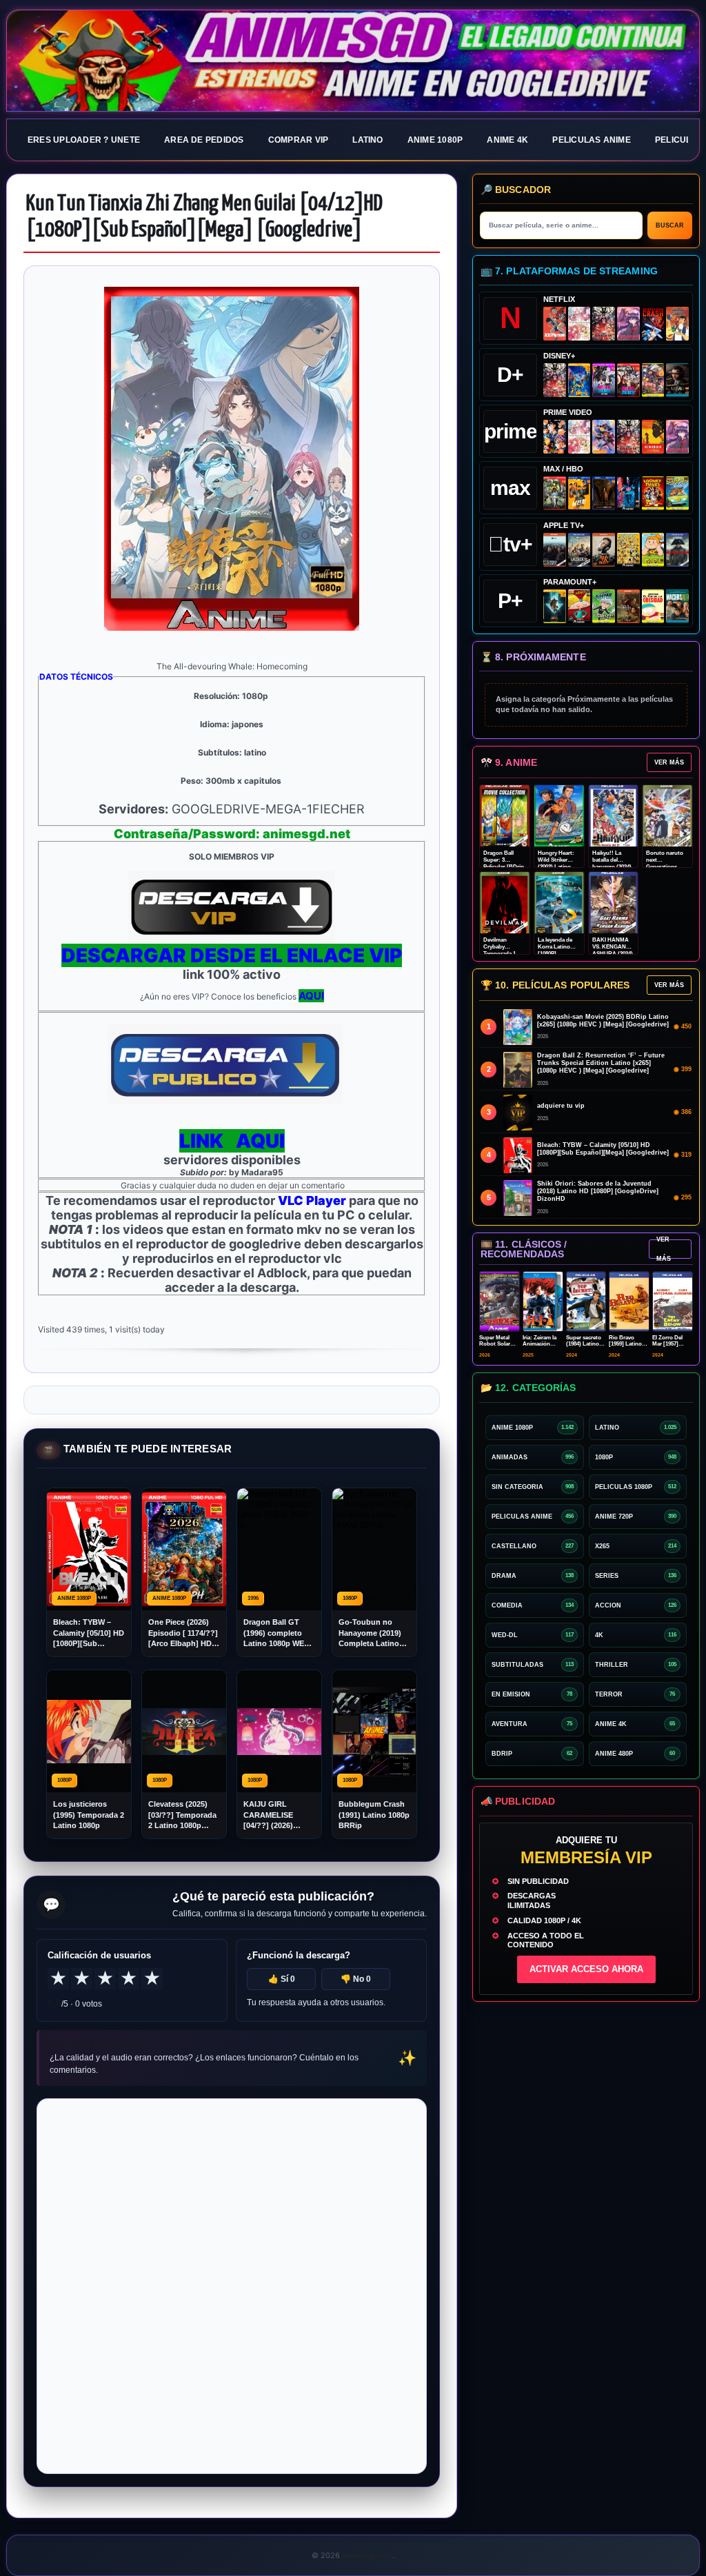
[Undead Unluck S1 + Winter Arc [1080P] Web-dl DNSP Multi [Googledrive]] (628, 380)
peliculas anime (592, 140)
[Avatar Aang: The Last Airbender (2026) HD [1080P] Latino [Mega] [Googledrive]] (555, 606)
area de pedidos (204, 140)
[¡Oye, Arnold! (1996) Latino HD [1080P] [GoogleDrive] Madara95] (579, 606)
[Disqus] (232, 2285)
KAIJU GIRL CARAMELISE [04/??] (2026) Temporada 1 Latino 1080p (268, 1815)
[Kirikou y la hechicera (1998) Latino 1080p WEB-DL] (653, 437)
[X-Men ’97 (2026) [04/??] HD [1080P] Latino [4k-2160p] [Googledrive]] (579, 380)
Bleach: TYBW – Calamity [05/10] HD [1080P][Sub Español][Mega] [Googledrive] (89, 1633)
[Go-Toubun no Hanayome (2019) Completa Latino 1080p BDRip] (579, 324)
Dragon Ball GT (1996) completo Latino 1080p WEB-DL (278, 1633)
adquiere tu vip (561, 1106)
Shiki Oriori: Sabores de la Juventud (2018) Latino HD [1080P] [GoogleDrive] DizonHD (598, 1191)
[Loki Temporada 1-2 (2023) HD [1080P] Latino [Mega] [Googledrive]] (677, 380)
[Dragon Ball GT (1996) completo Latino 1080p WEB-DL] (555, 437)
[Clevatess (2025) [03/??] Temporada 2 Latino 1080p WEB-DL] (604, 324)
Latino (367, 140)
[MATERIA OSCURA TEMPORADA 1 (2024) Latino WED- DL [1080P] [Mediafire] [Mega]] (555, 550)
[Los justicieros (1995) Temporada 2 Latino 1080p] (604, 437)
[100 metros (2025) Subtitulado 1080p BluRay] (555, 324)
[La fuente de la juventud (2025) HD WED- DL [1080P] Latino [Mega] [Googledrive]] (579, 550)
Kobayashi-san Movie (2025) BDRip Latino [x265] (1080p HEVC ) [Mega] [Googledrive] (603, 1021)
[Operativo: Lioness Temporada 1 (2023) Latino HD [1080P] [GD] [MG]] (628, 606)
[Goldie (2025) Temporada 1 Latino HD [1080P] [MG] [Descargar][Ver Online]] (653, 550)
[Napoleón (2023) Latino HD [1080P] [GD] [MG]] (677, 550)
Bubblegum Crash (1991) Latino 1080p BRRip (374, 1815)
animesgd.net (353, 61)
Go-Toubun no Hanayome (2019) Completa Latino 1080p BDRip (370, 1633)
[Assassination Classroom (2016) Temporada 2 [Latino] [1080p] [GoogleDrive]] (555, 493)
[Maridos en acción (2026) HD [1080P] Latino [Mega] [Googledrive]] (579, 493)
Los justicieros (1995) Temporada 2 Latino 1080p (89, 1815)
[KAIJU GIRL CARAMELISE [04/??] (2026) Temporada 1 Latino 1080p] (628, 324)
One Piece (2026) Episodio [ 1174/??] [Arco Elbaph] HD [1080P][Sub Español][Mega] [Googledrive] (183, 1633)
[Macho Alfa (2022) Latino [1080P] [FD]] (677, 606)
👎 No (356, 1979)
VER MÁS (669, 762)
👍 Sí (282, 1979)
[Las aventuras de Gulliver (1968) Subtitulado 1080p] (677, 324)
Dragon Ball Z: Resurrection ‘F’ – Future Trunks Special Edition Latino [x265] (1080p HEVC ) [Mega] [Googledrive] (601, 1063)
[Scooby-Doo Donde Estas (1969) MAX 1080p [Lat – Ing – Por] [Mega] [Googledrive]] (677, 493)
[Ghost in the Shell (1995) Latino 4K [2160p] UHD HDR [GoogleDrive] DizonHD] (628, 493)
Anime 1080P (435, 140)
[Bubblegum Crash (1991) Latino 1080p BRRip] (653, 324)
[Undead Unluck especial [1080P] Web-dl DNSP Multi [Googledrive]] (604, 380)
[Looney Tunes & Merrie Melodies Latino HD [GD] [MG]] (653, 493)
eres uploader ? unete (84, 140)
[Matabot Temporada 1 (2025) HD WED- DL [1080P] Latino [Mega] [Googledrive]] (604, 550)
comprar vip (299, 140)
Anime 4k (507, 140)
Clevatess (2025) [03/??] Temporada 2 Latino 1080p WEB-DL (182, 1815)
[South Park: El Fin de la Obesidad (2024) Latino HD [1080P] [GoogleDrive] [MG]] (653, 606)
